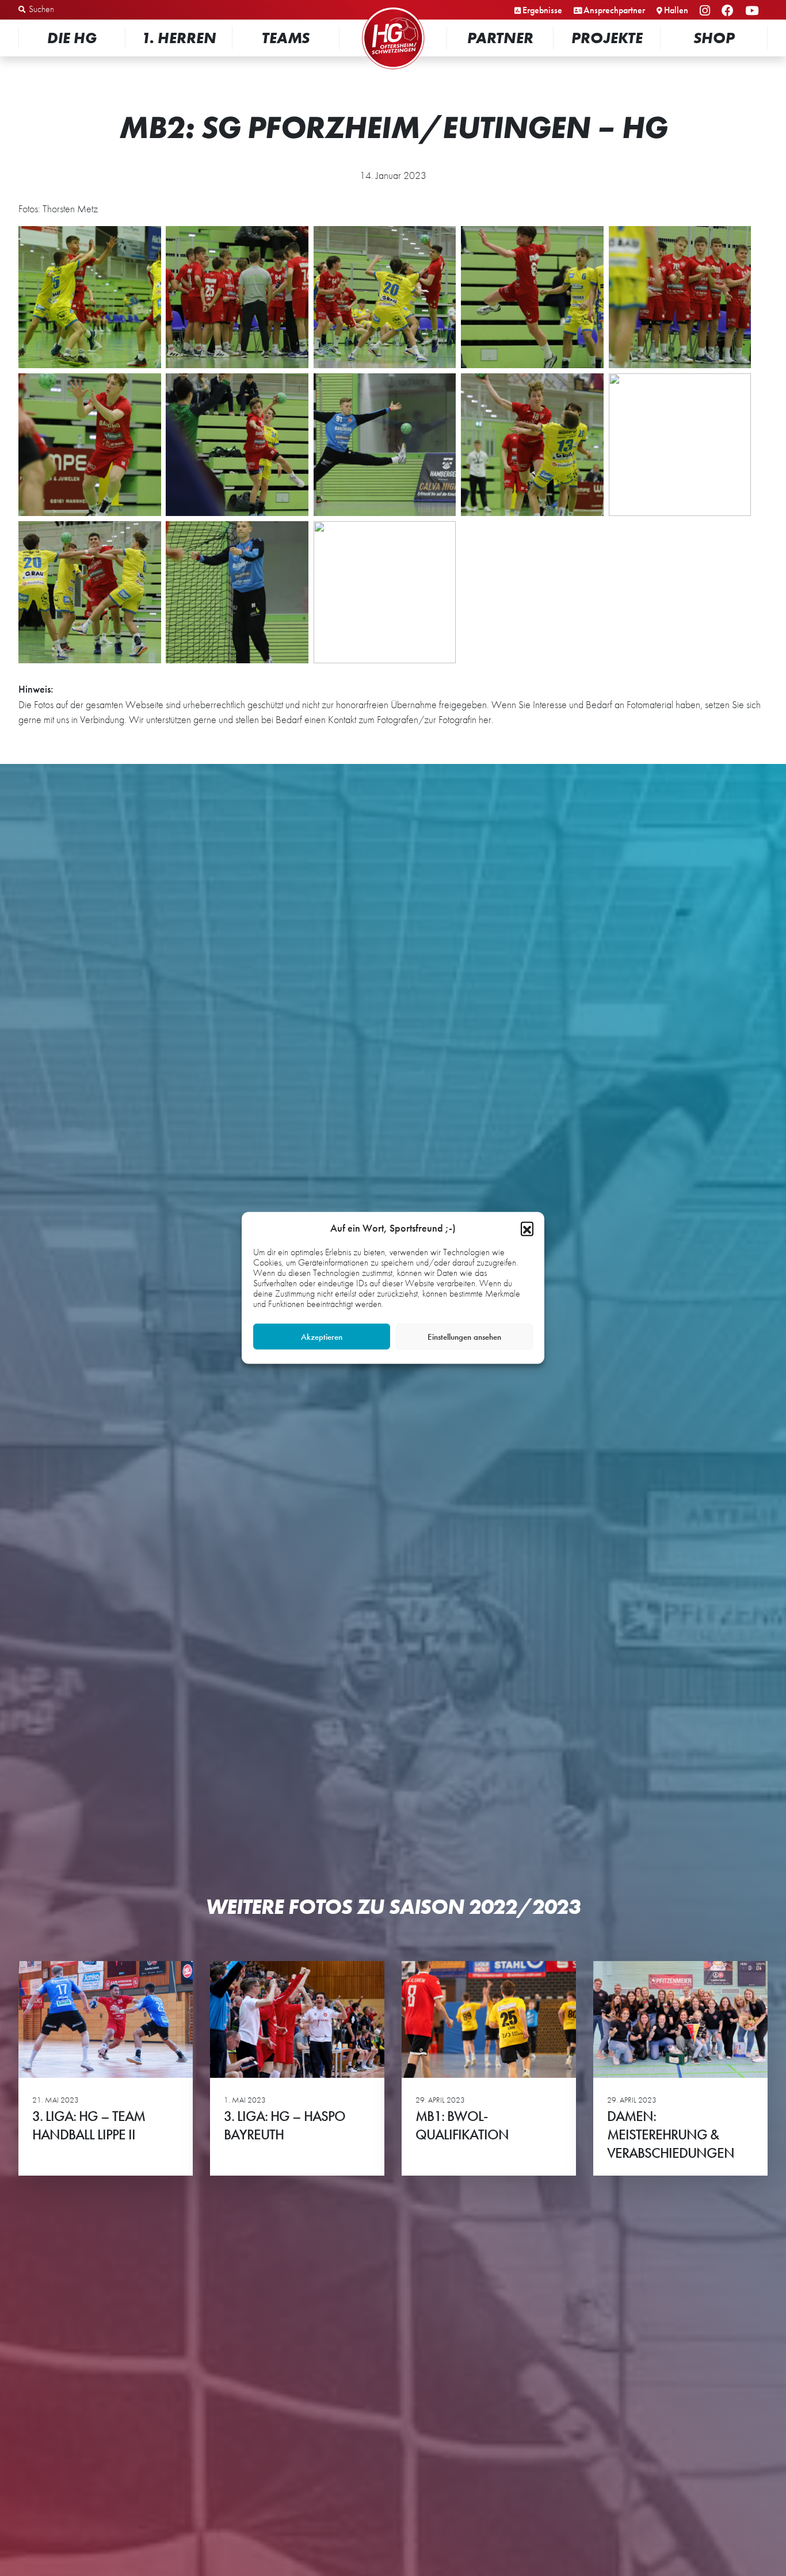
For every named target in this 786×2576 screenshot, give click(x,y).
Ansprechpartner (614, 10)
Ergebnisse (542, 10)
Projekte (607, 38)
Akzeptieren (322, 1337)
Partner (500, 38)
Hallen (676, 10)
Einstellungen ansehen (464, 1337)
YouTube (753, 11)
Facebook (729, 11)
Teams (286, 38)
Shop (714, 38)
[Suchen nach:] (79, 10)
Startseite (393, 8)
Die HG (72, 38)
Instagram (707, 11)
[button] (527, 1228)
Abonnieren (671, 2523)
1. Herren (179, 38)
